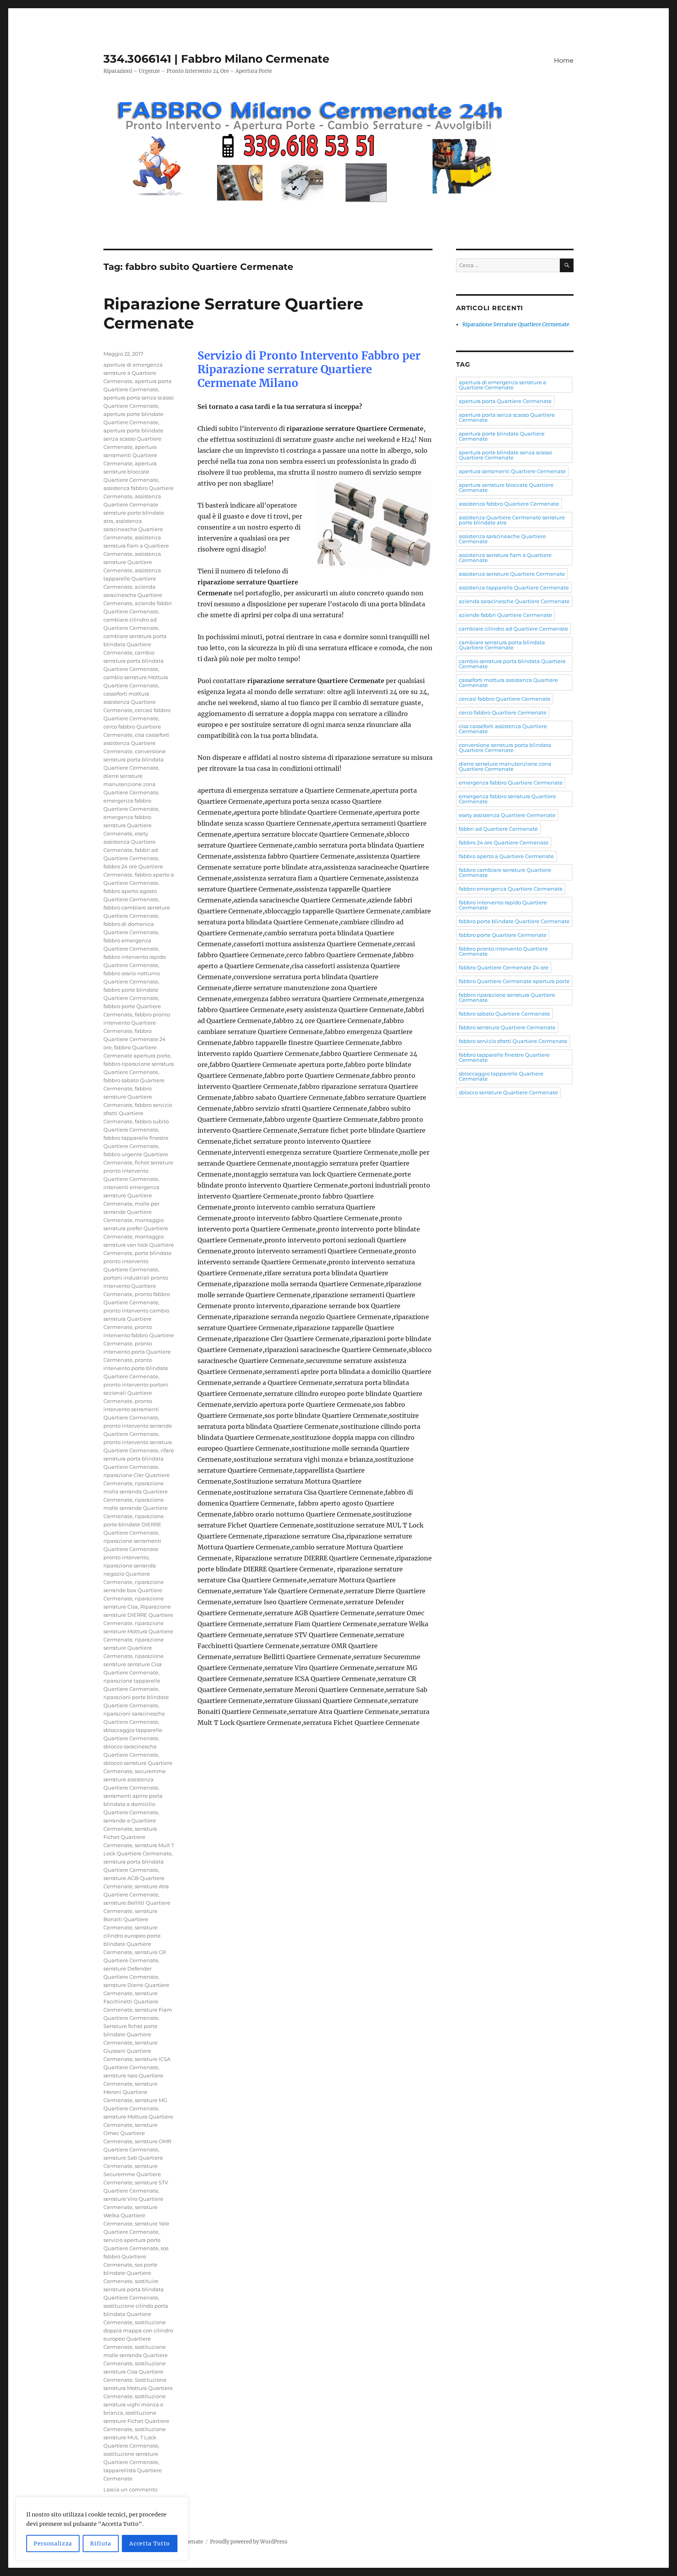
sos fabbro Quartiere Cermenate (136, 2256)
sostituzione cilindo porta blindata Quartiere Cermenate (136, 2314)
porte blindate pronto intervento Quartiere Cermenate (138, 1261)
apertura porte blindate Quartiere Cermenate (502, 436)
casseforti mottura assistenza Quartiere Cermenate (129, 702)
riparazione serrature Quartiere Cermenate (134, 1648)
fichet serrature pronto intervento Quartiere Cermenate (138, 1171)
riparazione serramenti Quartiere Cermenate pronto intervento (132, 1549)
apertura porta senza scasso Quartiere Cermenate (507, 417)
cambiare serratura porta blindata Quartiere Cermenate (135, 644)
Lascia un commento (130, 2489)
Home (564, 61)
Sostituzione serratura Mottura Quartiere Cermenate (138, 2388)
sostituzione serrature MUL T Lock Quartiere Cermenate (135, 2437)
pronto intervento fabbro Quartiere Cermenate (139, 1335)
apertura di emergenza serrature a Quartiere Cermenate (133, 373)
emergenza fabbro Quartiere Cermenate (511, 783)
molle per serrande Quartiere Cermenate (131, 1212)
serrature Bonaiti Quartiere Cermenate (130, 1919)
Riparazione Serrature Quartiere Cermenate (516, 324)
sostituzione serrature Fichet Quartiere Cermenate (136, 2421)
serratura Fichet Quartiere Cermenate (130, 1837)
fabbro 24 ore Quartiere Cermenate (504, 842)
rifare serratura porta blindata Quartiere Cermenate (139, 1459)
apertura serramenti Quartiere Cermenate (130, 455)
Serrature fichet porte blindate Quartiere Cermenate (130, 2034)
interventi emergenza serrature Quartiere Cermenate (131, 1195)
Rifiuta (101, 2543)
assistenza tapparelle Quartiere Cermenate (132, 578)
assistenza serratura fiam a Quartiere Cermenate (136, 546)
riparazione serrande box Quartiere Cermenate (134, 1590)
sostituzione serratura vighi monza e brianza (135, 2404)
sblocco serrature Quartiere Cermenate (508, 1092)
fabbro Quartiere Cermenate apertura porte (514, 981)
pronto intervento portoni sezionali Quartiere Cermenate (136, 1393)
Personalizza (53, 2543)
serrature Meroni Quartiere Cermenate (130, 2092)
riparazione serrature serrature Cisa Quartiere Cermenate (134, 1664)
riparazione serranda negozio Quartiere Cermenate (130, 1574)
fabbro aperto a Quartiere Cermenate (506, 856)
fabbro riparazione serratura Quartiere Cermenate (507, 997)
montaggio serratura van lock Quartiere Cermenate (139, 1245)
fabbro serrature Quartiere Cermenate (128, 1097)
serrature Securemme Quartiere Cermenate (132, 2174)
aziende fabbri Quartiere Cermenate (505, 615)
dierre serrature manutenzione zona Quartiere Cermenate (131, 784)
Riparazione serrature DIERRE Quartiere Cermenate (138, 1615)
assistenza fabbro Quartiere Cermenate (509, 504)
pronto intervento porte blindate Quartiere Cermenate (136, 1368)
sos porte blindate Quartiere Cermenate (130, 2273)
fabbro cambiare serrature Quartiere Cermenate (505, 872)
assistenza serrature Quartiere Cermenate (132, 562)
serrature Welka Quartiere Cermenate (130, 2215)
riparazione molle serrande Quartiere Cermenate (136, 1508)
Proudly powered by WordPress (249, 2542)
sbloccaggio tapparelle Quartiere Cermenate (501, 1076)
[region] (102, 2529)
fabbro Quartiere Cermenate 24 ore (135, 1039)
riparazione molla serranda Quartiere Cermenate (136, 1491)
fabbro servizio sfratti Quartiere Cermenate (138, 1113)
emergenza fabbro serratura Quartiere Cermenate (128, 825)
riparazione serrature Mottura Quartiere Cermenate (138, 1631)
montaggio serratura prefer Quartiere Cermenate (136, 1228)
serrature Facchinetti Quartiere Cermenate (131, 2001)
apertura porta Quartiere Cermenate (505, 401)
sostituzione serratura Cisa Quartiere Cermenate (135, 2372)
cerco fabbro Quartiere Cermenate (503, 712)
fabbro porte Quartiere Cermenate (503, 935)
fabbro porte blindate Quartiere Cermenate (514, 921)
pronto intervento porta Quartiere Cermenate (137, 1352)
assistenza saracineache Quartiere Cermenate (133, 529)
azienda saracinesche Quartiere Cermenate (133, 595)
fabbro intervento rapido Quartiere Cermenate (503, 905)
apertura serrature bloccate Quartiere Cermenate (131, 472)
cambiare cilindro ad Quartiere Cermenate (513, 629)
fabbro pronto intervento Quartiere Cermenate (137, 1023)
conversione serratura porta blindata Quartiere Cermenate (135, 759)
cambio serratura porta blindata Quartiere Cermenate (134, 661)
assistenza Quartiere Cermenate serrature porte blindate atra (512, 520)
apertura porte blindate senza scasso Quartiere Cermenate (133, 439)
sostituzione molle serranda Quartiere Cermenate (136, 2355)
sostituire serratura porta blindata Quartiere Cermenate (134, 2289)
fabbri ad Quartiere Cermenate (498, 829)
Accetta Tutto (150, 2543)
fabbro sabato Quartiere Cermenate (504, 1014)
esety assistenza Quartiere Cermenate (129, 842)
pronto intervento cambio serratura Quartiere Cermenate (136, 1319)
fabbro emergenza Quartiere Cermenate (511, 889)
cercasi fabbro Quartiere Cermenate (505, 699)
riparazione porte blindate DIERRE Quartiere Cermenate (134, 1524)
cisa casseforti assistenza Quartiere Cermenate (137, 743)
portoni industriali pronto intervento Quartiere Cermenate (136, 1286)
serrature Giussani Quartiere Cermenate (130, 2051)
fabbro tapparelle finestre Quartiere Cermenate (504, 1057)
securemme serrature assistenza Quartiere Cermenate (135, 1779)
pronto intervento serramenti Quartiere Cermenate (131, 1409)
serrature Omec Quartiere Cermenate (130, 2133)
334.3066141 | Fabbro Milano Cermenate (216, 59)
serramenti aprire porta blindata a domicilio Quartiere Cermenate (133, 1804)
